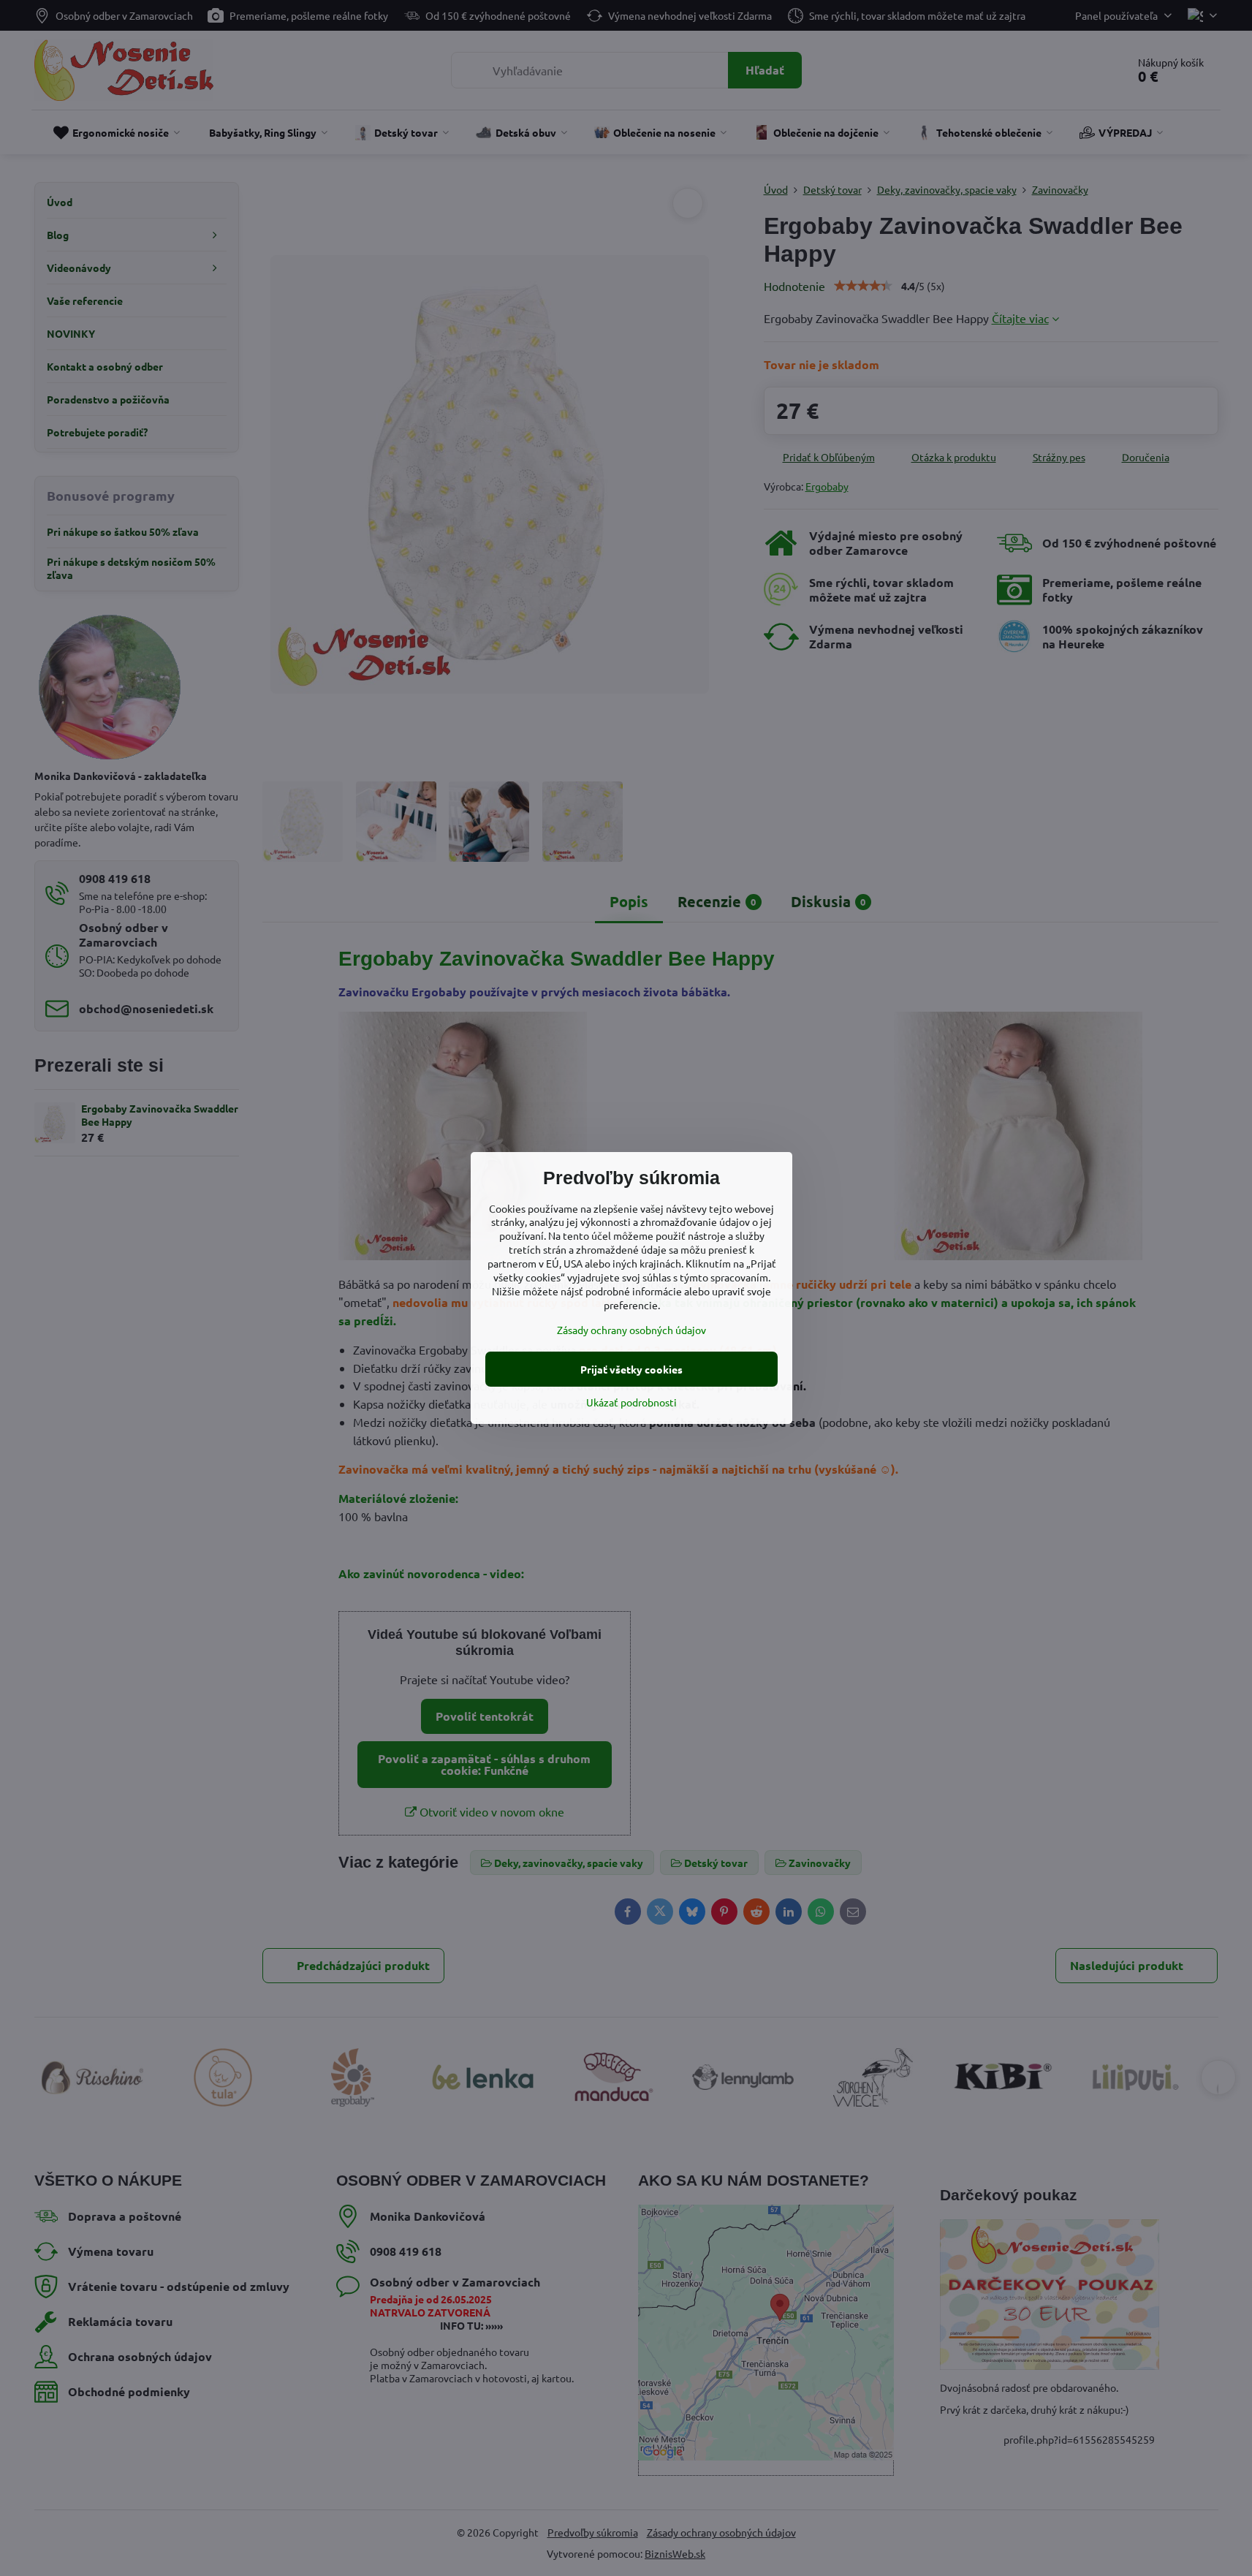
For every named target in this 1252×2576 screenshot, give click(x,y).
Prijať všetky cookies (631, 1369)
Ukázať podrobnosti (631, 1402)
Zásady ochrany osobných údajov (631, 1330)
